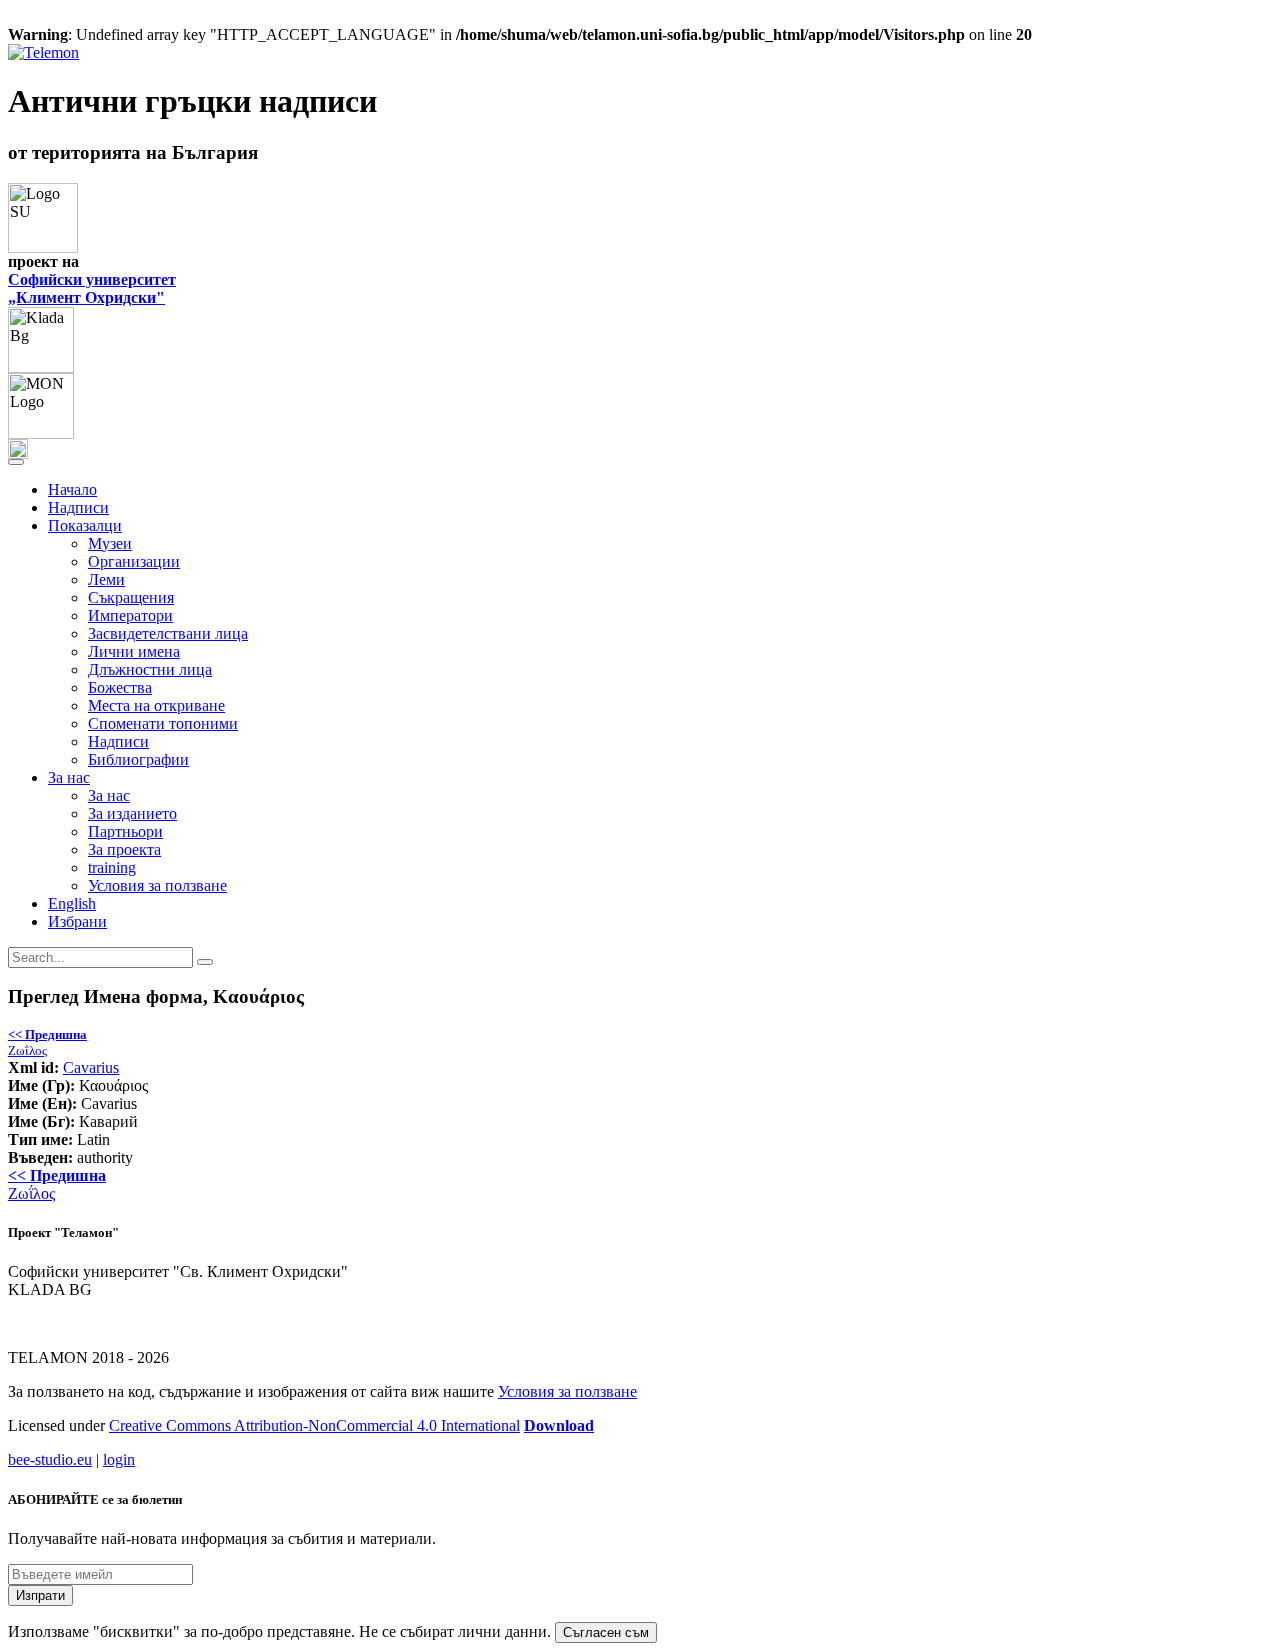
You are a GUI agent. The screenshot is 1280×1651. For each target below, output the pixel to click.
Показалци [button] (85, 525)
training (112, 867)
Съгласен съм (606, 1632)
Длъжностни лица (150, 669)
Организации (134, 561)
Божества (120, 687)
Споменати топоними (163, 723)
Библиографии (138, 759)
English (72, 903)
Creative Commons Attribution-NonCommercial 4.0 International (314, 1425)
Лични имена (134, 651)
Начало (72, 489)
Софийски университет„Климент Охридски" (92, 288)
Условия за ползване (157, 885)
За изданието (132, 813)
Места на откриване (156, 705)
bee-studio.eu (50, 1459)
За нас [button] (69, 777)
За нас (109, 795)
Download (559, 1425)
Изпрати (40, 1595)
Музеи (110, 543)
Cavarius (91, 1067)
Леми (106, 579)
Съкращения (131, 597)
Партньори (125, 831)
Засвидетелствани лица (168, 633)
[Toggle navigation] (16, 462)
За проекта (124, 849)
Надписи (78, 507)
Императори (130, 615)
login (119, 1459)
